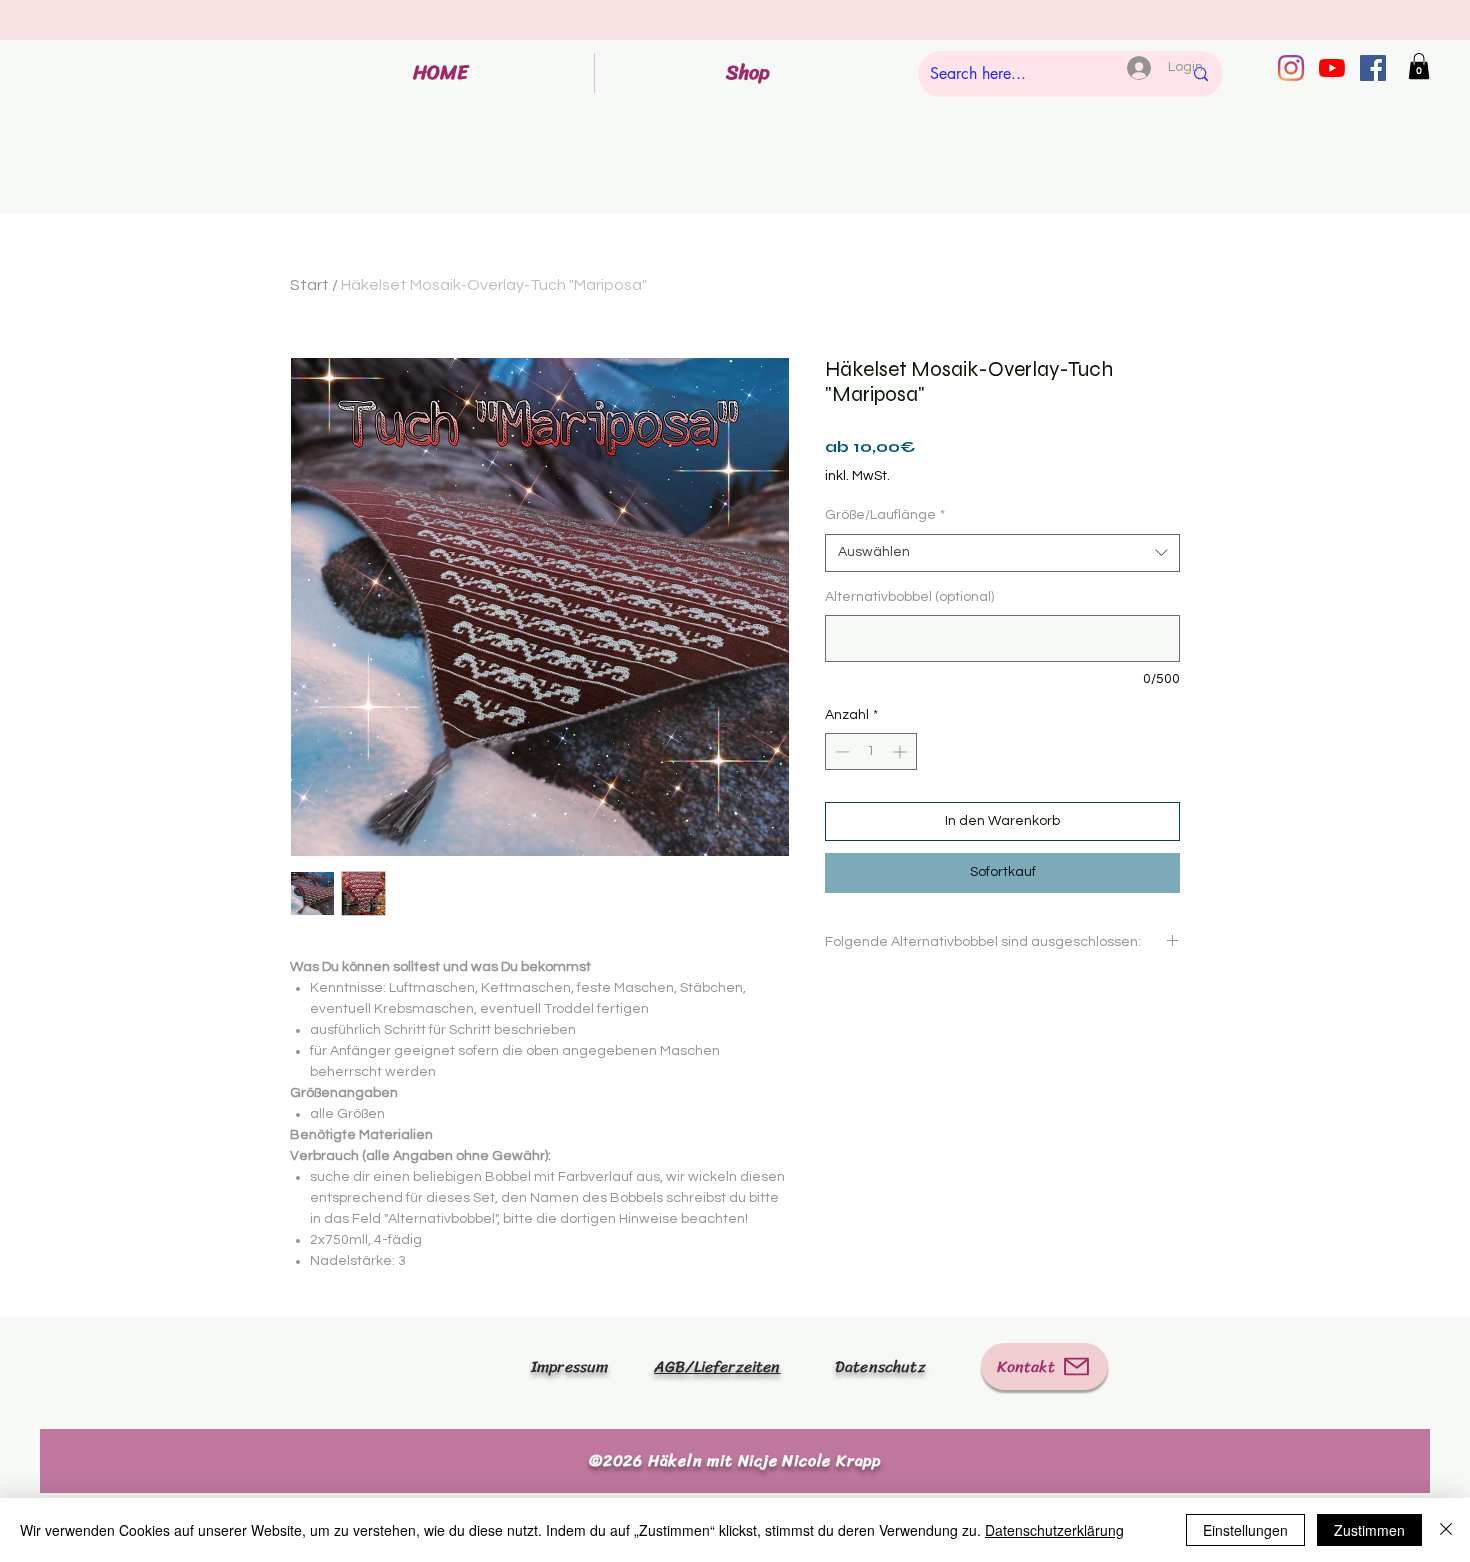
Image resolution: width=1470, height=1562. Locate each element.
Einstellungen (1245, 1530)
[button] (1419, 66)
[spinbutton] (871, 751)
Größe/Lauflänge (885, 515)
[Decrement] (840, 751)
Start (309, 285)
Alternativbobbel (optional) (909, 597)
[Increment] (901, 751)
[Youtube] (1332, 68)
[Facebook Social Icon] (1373, 68)
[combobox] (1002, 553)
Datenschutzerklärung (1054, 1530)
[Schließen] (1446, 1530)
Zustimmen (1369, 1530)
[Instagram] (1291, 68)
